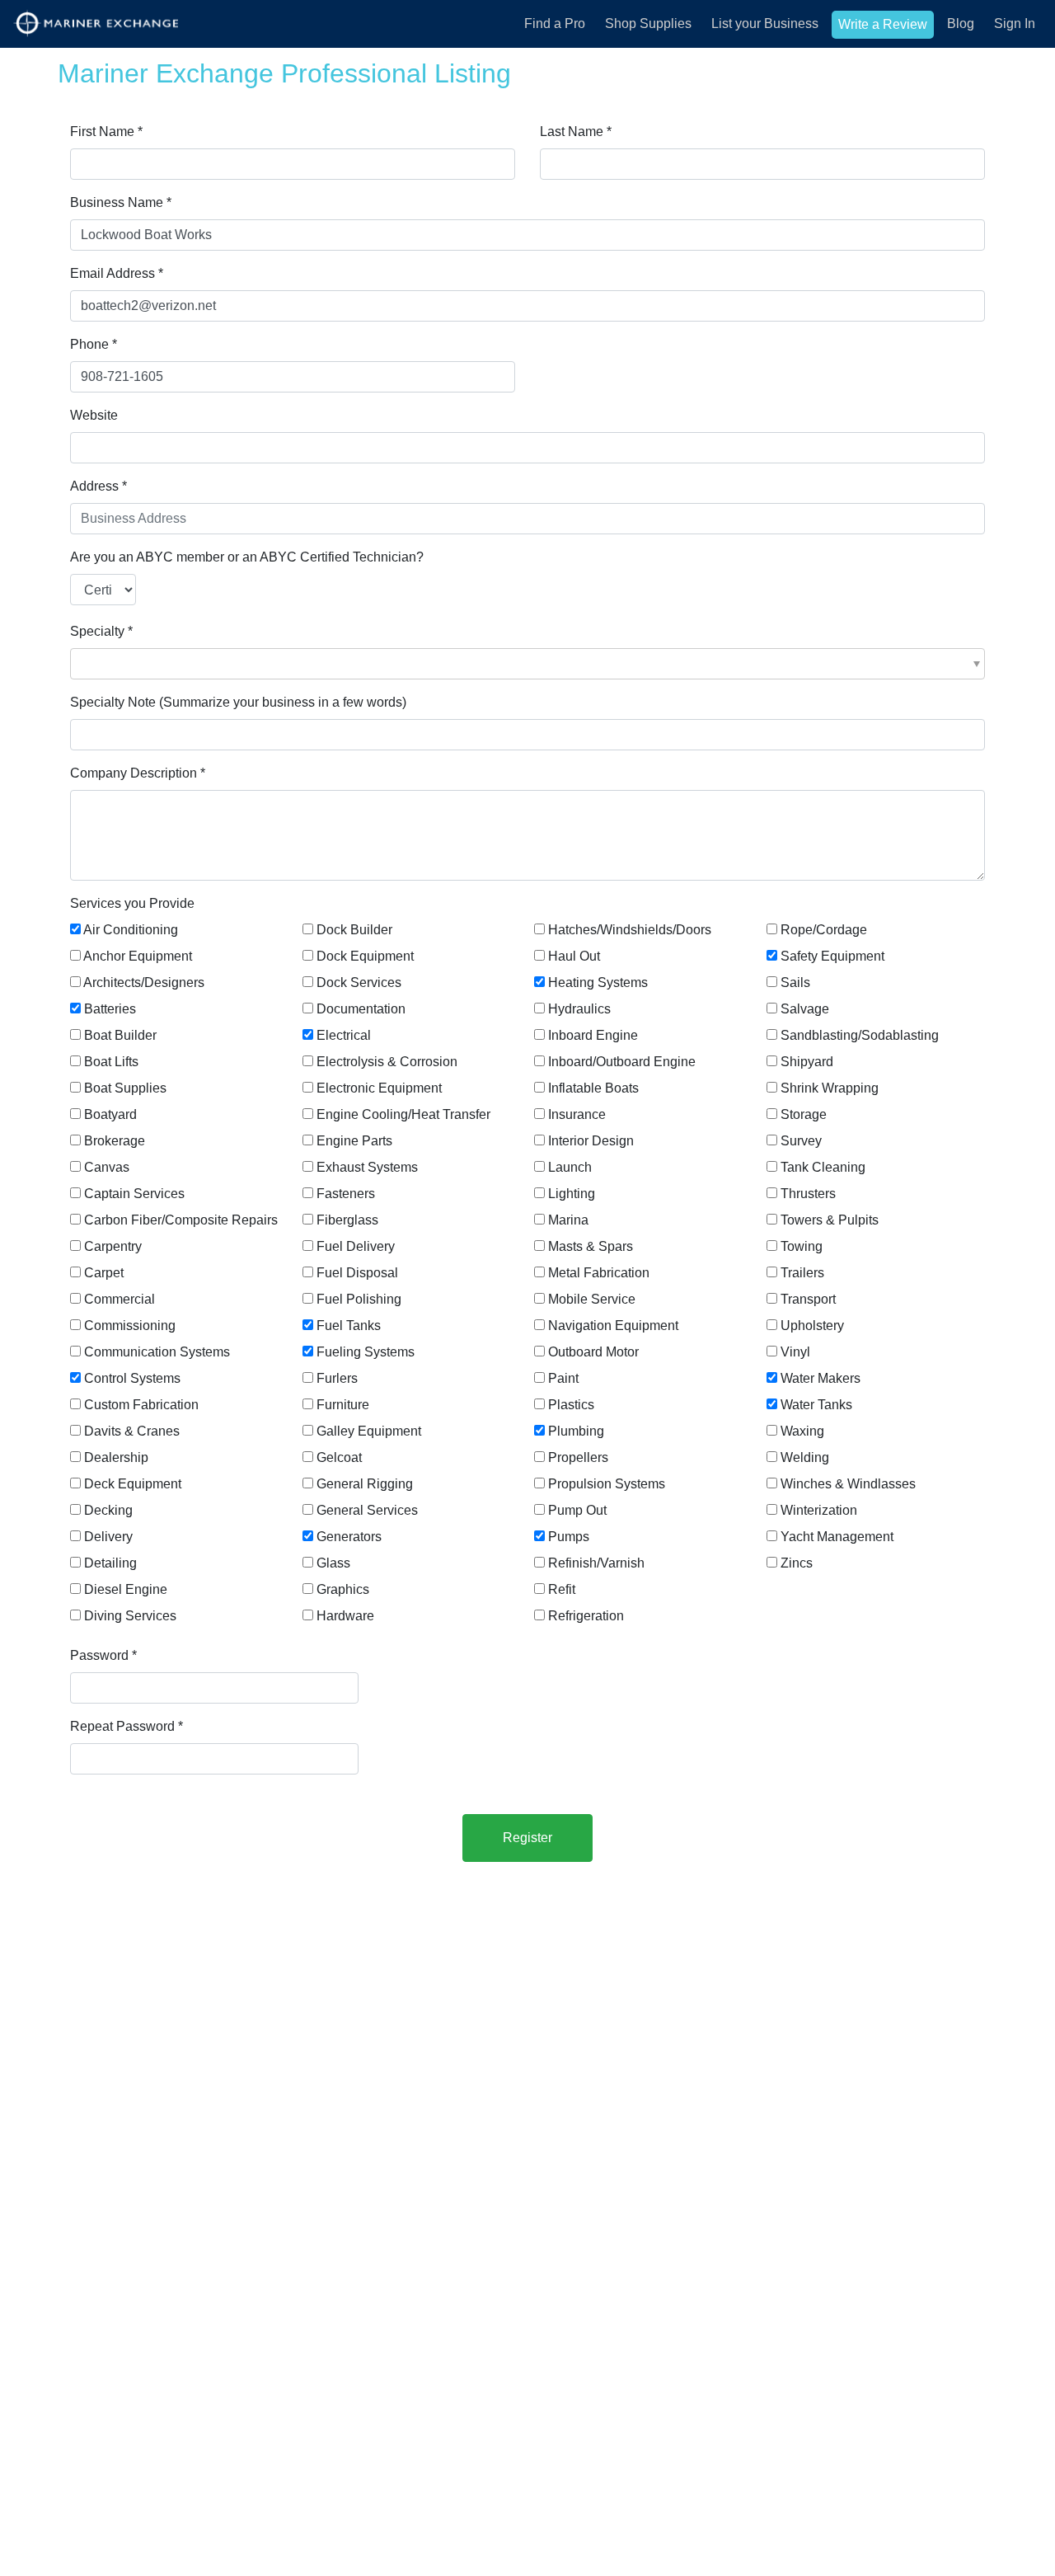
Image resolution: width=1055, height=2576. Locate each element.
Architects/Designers (144, 982)
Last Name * (576, 132)
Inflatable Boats (593, 1088)
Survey (801, 1141)
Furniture (343, 1405)
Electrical (344, 1035)
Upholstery (812, 1326)
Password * (103, 1655)
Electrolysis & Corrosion (387, 1062)
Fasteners (346, 1194)
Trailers (802, 1273)
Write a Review (883, 24)
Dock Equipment (365, 956)
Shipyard (807, 1062)
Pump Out (577, 1510)
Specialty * (101, 631)
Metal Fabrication (599, 1273)
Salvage (805, 1009)
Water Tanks (816, 1405)
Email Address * (117, 273)
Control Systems (132, 1378)
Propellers (578, 1457)
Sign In (1015, 24)
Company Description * (138, 773)
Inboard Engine (593, 1035)
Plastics (571, 1405)
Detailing (110, 1563)
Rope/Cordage (824, 930)
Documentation (361, 1009)
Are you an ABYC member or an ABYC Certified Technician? (247, 557)
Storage (804, 1114)
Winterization (819, 1510)
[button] (527, 664)
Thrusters (808, 1194)
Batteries (110, 1009)
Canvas (107, 1167)
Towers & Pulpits (830, 1220)
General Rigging (365, 1484)
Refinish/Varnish (596, 1563)
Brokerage (115, 1141)
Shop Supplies (648, 24)
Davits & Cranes (132, 1431)
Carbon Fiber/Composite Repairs (181, 1220)
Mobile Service (592, 1299)
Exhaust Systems (367, 1167)
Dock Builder (354, 930)
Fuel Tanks (349, 1326)
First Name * (106, 132)
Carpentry (113, 1246)
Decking (108, 1510)
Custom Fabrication (141, 1405)
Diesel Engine (126, 1589)
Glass (333, 1563)
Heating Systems (598, 982)
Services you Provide (132, 903)
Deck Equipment (133, 1484)
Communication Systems (157, 1352)
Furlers (337, 1378)
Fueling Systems (366, 1352)
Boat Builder (120, 1035)
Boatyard (110, 1114)
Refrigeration (586, 1616)
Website (94, 415)
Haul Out (574, 956)
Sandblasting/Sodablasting (860, 1035)
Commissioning (130, 1326)
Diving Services (130, 1616)
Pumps (569, 1537)
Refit (562, 1589)
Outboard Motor (593, 1352)
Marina (568, 1220)
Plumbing (576, 1431)
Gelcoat (339, 1457)
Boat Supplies (125, 1088)
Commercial (120, 1299)
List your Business (765, 24)
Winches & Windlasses (848, 1484)
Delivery (108, 1537)
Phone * (94, 344)
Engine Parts (354, 1141)
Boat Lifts (111, 1062)
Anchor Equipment (138, 956)
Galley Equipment (369, 1431)
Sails (795, 982)
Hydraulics (579, 1009)
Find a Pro (555, 24)
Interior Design (591, 1141)
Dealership (116, 1457)
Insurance (577, 1114)
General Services (367, 1510)
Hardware (345, 1616)
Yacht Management (837, 1537)
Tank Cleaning (823, 1167)
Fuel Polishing (359, 1299)
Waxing (802, 1431)
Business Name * (121, 202)
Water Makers (821, 1378)
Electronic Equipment (379, 1088)
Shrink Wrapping (830, 1088)
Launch (570, 1167)
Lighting (572, 1194)
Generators (349, 1537)
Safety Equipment (832, 956)
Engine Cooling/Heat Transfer (403, 1114)
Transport (808, 1299)
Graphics (343, 1589)
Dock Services (359, 982)
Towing (802, 1246)
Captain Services (134, 1194)
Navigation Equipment (613, 1326)
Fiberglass (347, 1220)
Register (527, 1838)
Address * (98, 486)
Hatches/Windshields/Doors (630, 930)
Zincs (797, 1563)
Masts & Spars (591, 1246)
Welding (805, 1457)
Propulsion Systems (607, 1484)
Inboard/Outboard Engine (622, 1062)
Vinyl (795, 1352)
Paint (563, 1378)
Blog (961, 24)
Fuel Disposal (357, 1273)
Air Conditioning (131, 930)
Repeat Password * (127, 1726)
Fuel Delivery (356, 1246)
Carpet (104, 1273)
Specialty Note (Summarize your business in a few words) (238, 702)
